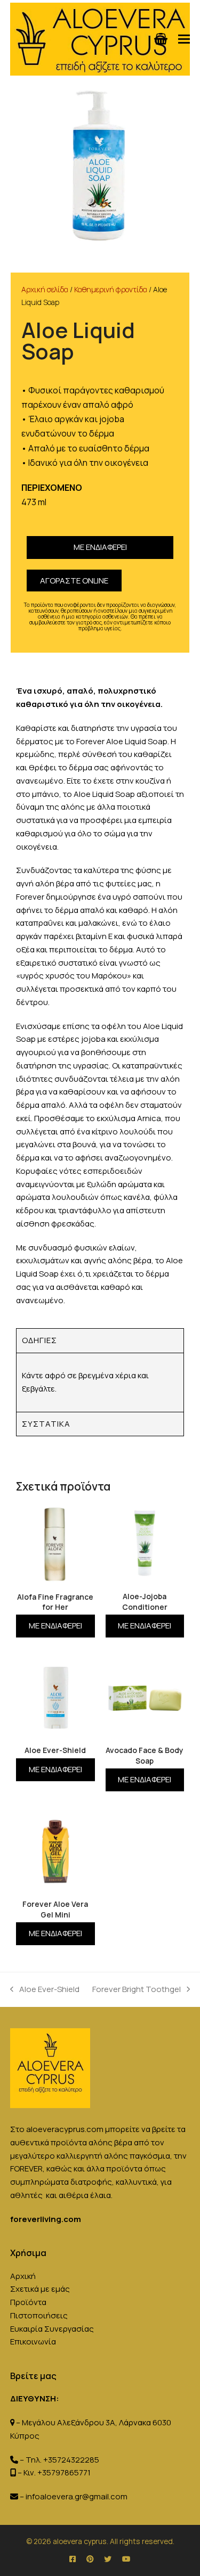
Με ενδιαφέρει (100, 547)
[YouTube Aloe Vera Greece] (126, 2559)
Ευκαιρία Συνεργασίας (52, 2329)
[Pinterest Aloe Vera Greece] (90, 2559)
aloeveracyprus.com (65, 2129)
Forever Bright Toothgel (137, 1989)
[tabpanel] (100, 1382)
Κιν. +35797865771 (57, 2472)
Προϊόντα (28, 2302)
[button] (184, 39)
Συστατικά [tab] (46, 1424)
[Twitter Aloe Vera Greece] (108, 2559)
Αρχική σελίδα (45, 289)
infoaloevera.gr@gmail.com (77, 2496)
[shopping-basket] (161, 39)
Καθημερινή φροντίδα (111, 289)
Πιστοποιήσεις (39, 2315)
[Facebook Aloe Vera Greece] (73, 2559)
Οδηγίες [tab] (39, 1340)
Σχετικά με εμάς (40, 2289)
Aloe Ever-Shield (45, 1989)
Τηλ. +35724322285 (62, 2460)
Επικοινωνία (33, 2342)
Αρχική (23, 2276)
